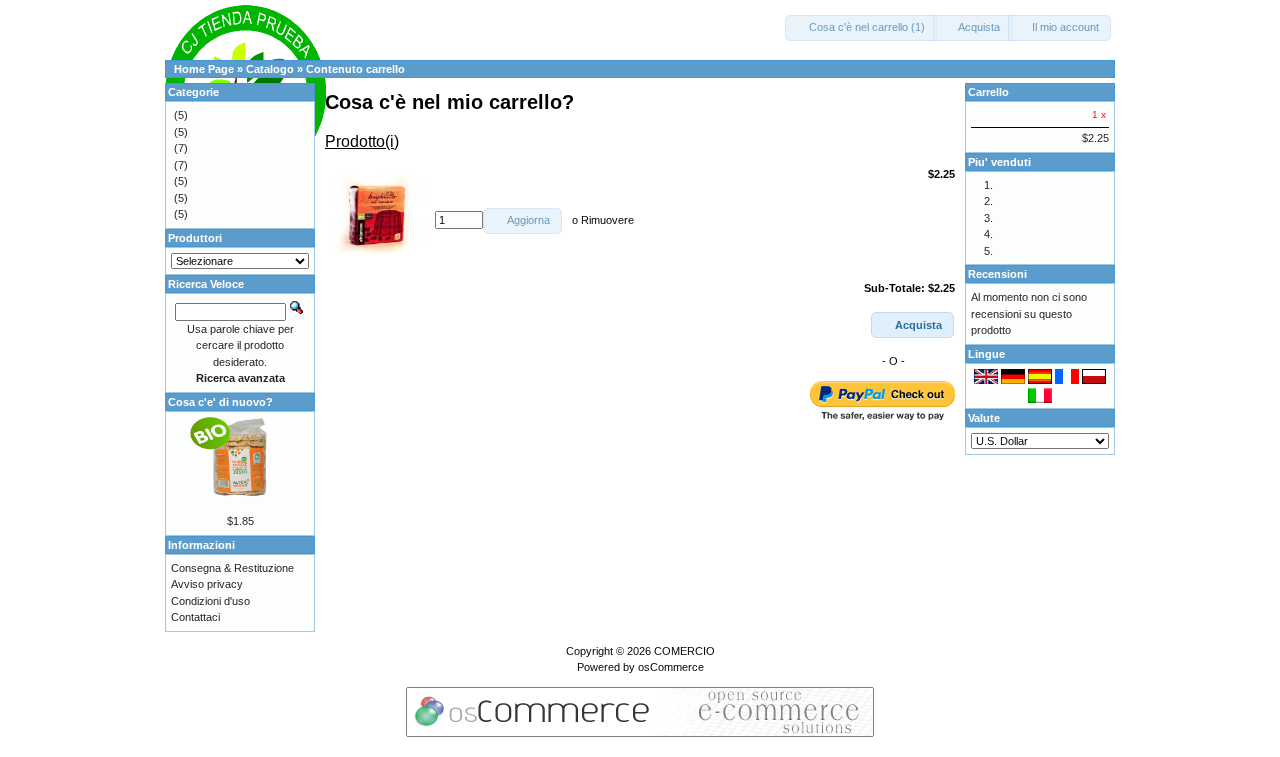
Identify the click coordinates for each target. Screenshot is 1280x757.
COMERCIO (684, 651)
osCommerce (671, 667)
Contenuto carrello (355, 69)
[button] (861, 28)
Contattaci (195, 617)
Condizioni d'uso (210, 601)
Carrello (988, 92)
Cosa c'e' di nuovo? (220, 402)
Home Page (204, 69)
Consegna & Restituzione (232, 568)
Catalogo (270, 69)
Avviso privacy (207, 584)
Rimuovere (607, 220)
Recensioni (997, 274)
